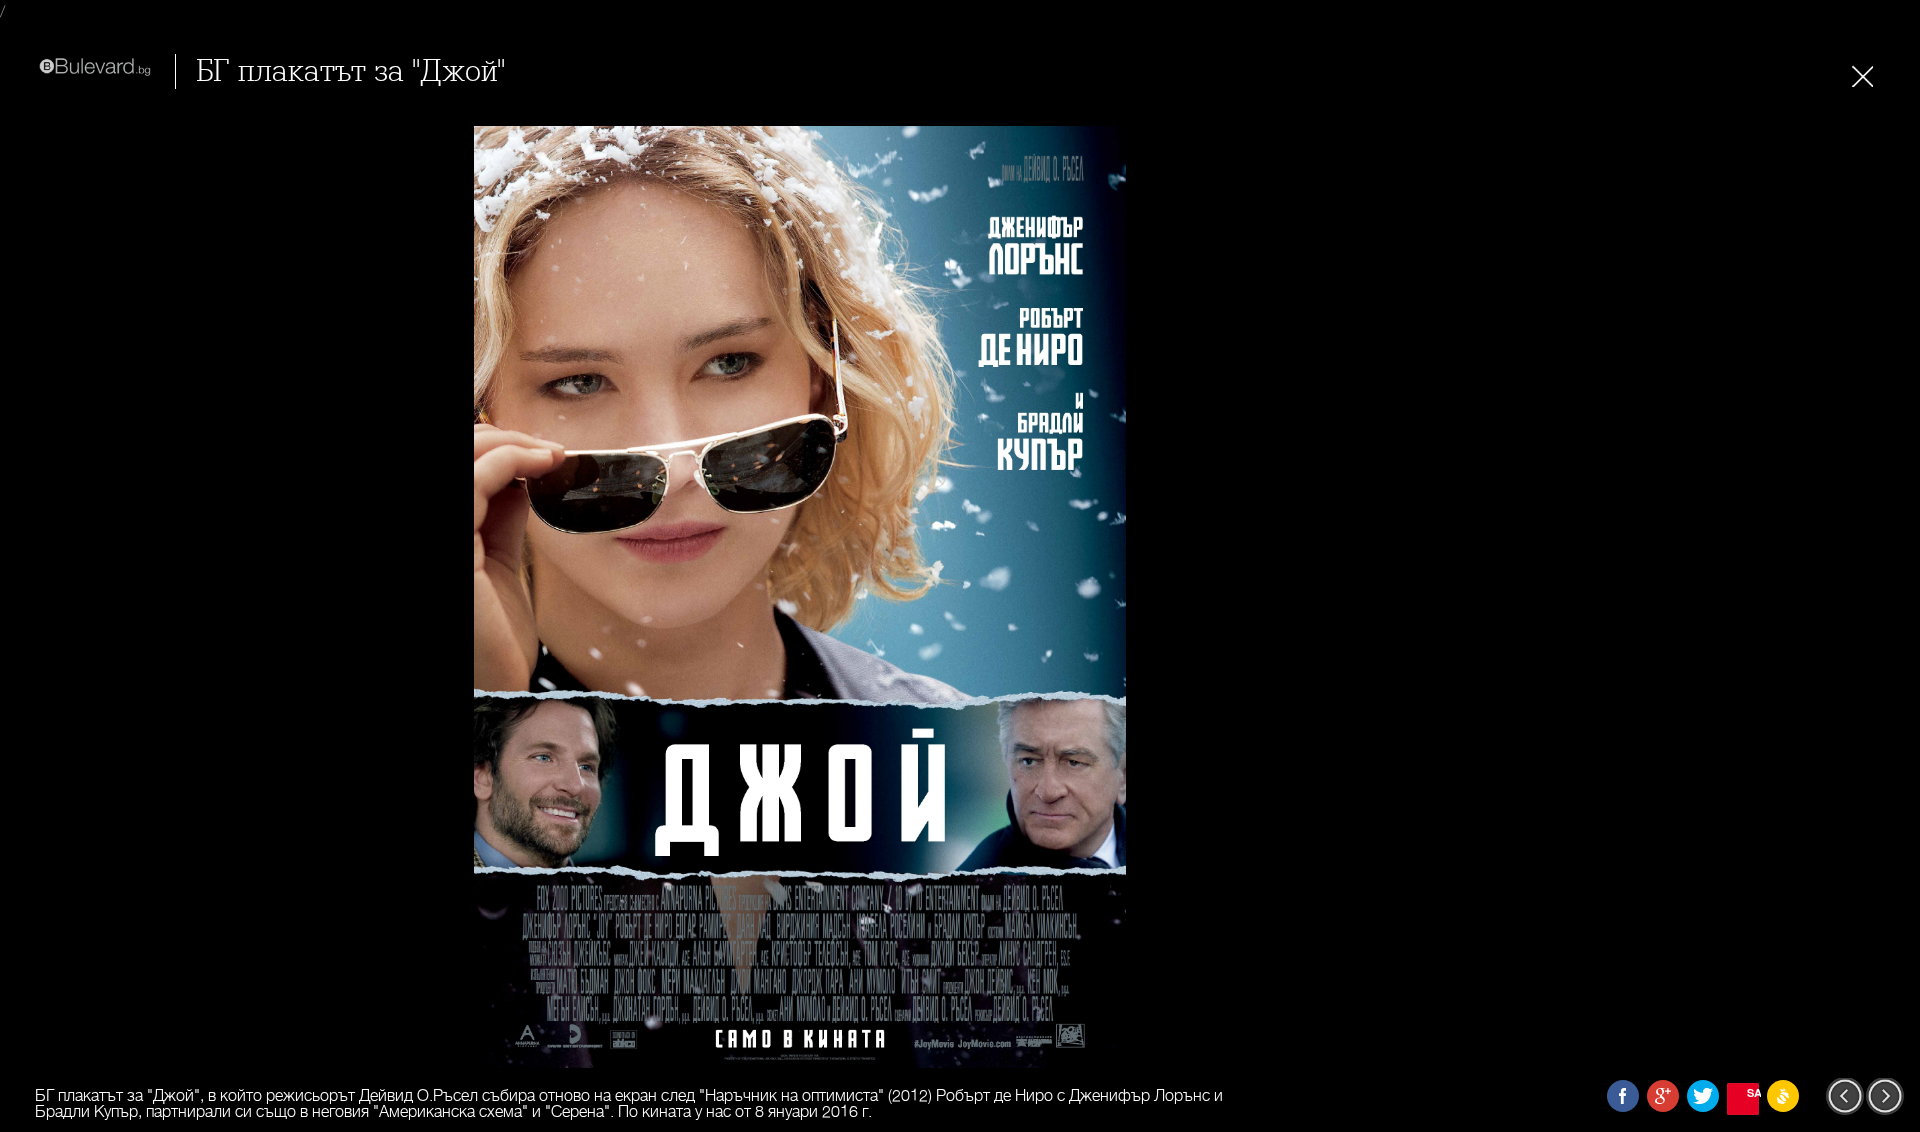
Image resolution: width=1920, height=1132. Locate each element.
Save (1753, 1092)
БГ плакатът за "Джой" (350, 71)
